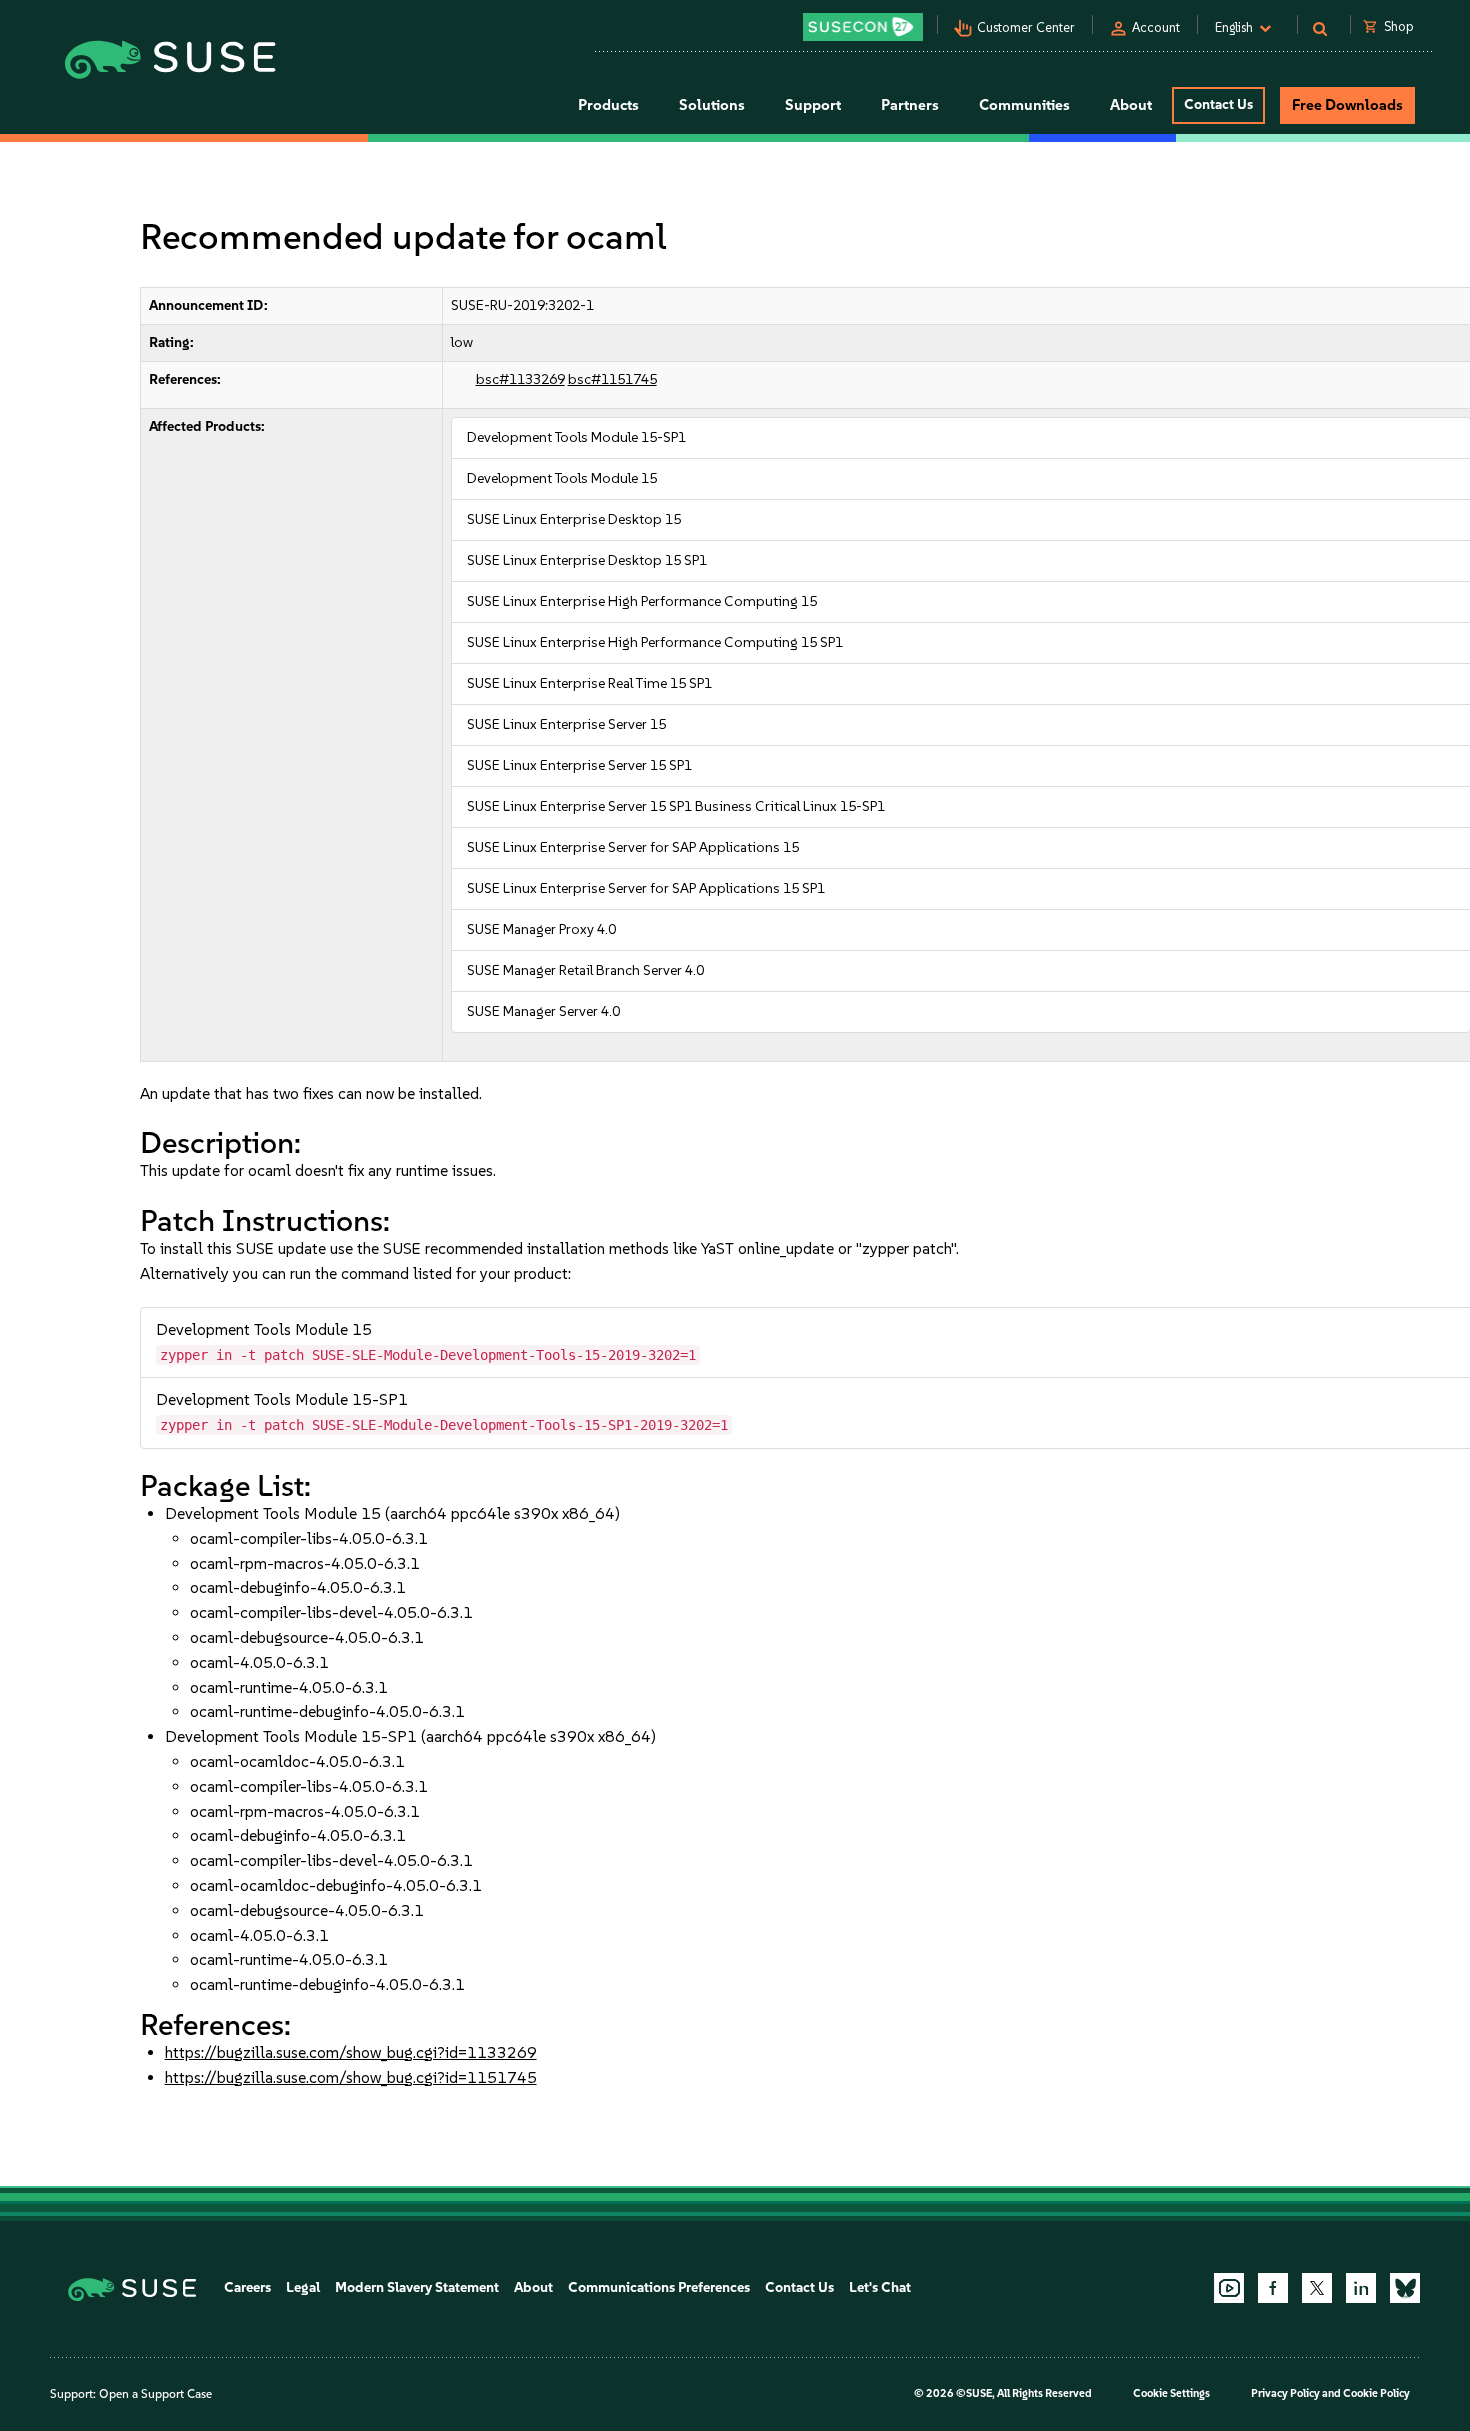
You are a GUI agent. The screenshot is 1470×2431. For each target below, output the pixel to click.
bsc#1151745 (612, 379)
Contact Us (1218, 104)
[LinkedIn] (1361, 2288)
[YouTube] (1229, 2288)
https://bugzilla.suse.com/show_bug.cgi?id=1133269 (351, 2052)
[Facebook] (1273, 2288)
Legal (303, 2287)
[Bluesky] (1405, 2288)
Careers (247, 2287)
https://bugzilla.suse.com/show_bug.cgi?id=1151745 (351, 2077)
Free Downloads (1347, 105)
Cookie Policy (1376, 2393)
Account (1156, 27)
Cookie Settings (1171, 2393)
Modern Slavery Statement (417, 2287)
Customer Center (1026, 27)
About (533, 2287)
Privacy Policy (1285, 2393)
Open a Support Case (155, 2394)
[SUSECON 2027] (863, 27)
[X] (1317, 2288)
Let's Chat (880, 2287)
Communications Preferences (659, 2287)
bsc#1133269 (520, 379)
